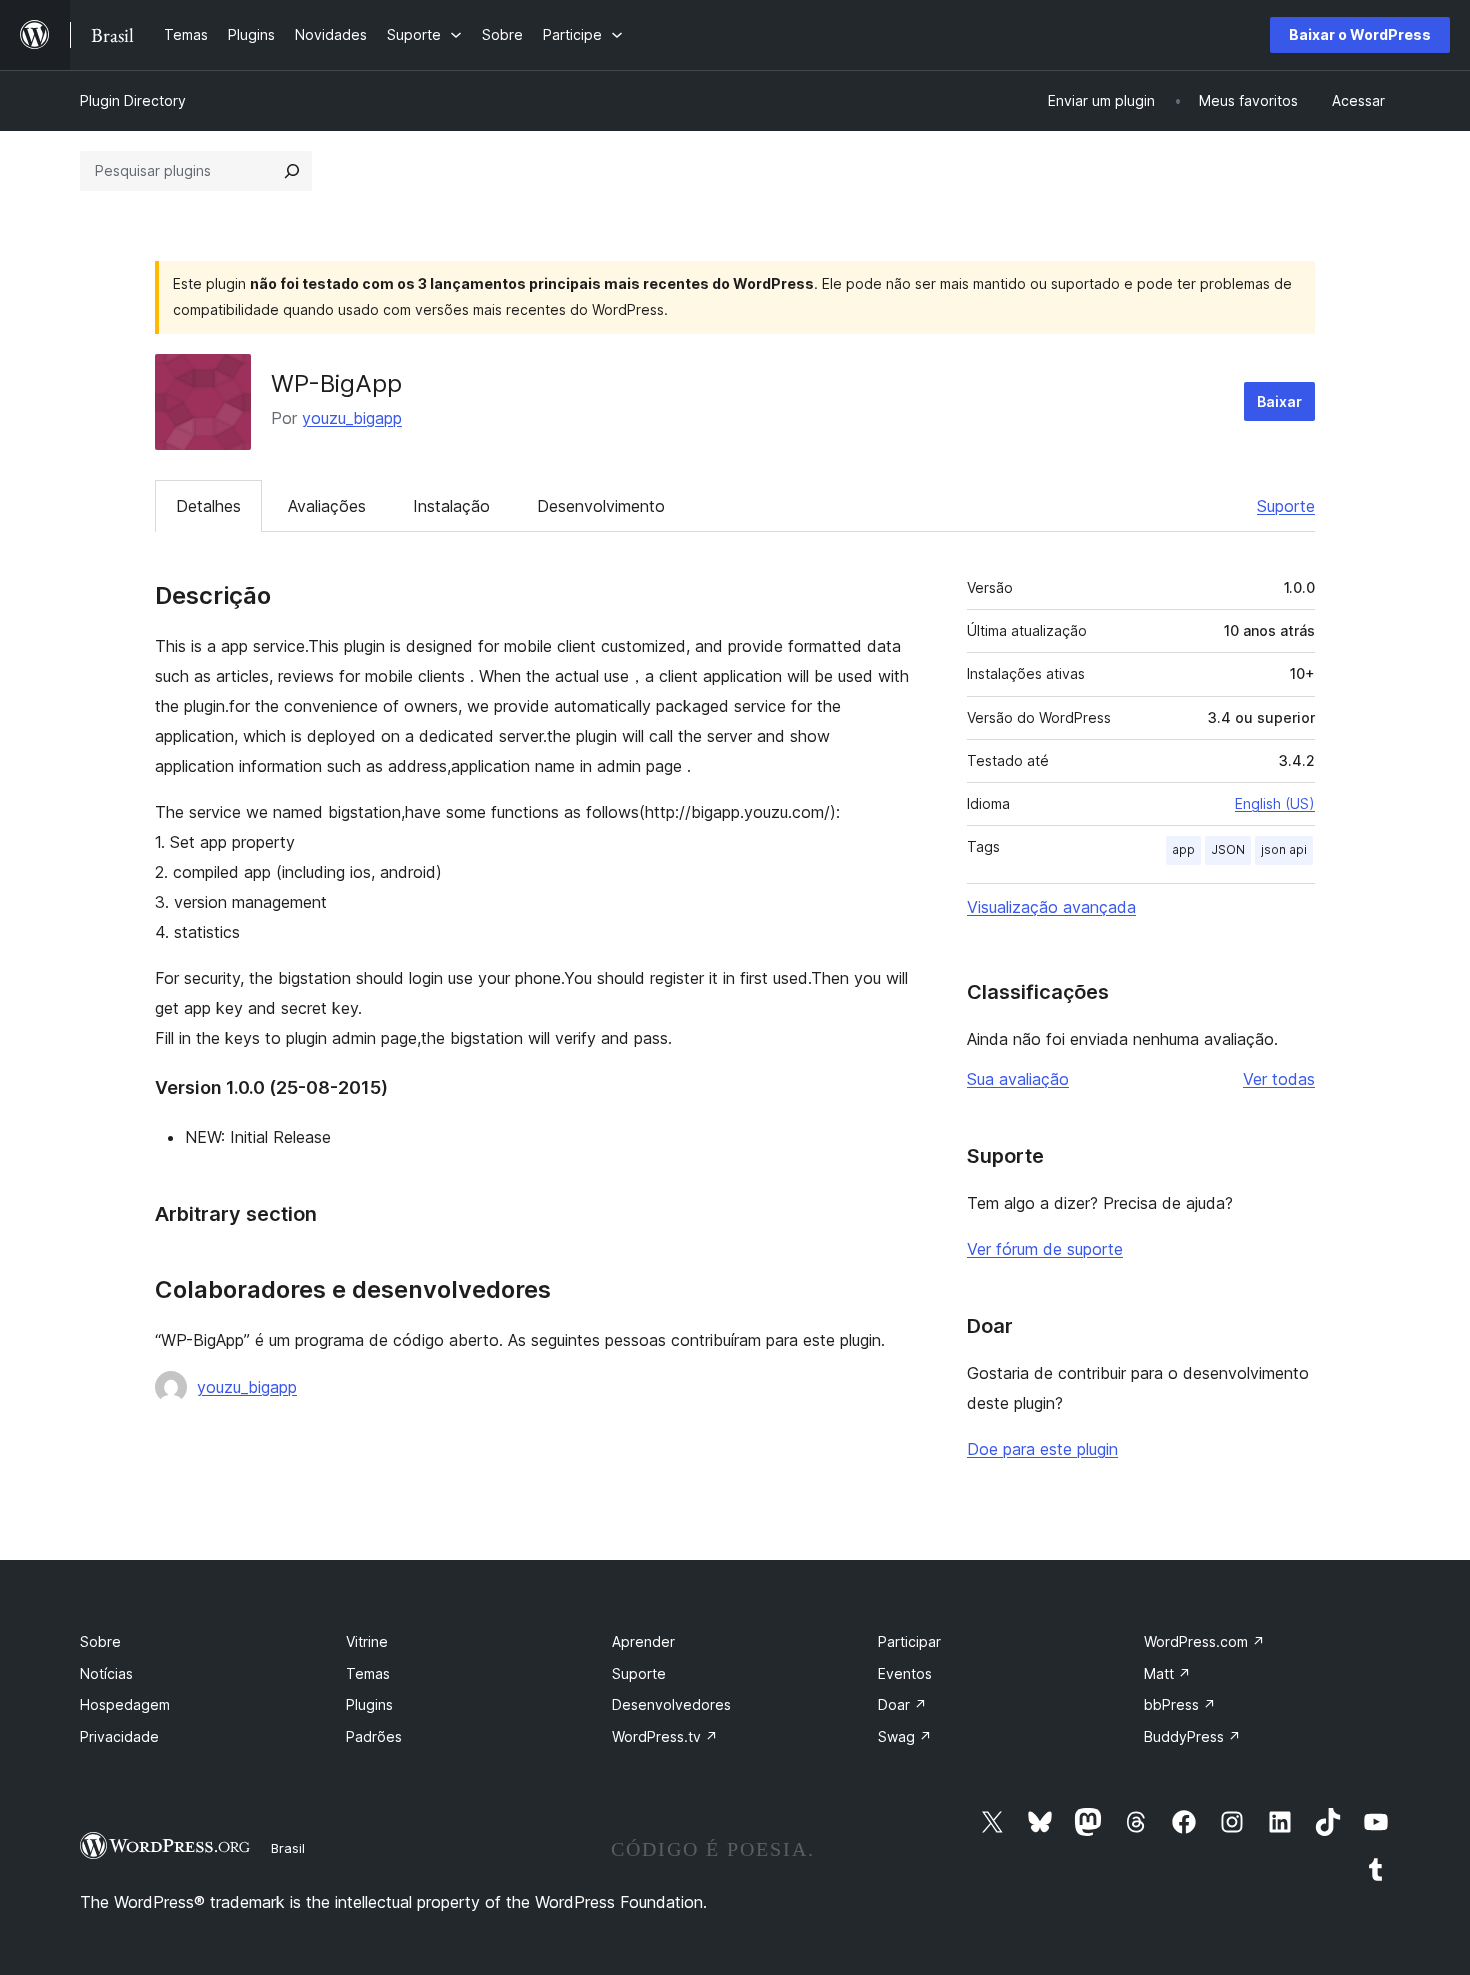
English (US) (1275, 803)
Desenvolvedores (671, 1704)
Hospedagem (125, 1704)
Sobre (100, 1641)
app (1183, 849)
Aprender (643, 1641)
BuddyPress (1192, 1736)
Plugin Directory (133, 100)
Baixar (1279, 401)
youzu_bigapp (352, 418)
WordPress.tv (665, 1736)
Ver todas (1279, 1079)
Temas (368, 1673)
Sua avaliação (1018, 1079)
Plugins (369, 1704)
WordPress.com (1204, 1641)
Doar (902, 1704)
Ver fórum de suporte (1045, 1249)
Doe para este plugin (1042, 1449)
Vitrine (367, 1641)
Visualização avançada (1051, 907)
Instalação (451, 506)
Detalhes (208, 506)
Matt (1167, 1673)
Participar (909, 1641)
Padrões (374, 1736)
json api (1284, 849)
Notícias (106, 1673)
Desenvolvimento (601, 506)
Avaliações (327, 506)
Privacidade (119, 1736)
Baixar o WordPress (1360, 34)
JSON (1228, 849)
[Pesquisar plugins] (292, 171)
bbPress (1180, 1704)
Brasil (288, 1848)
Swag (905, 1736)
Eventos (905, 1673)
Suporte (1286, 506)
